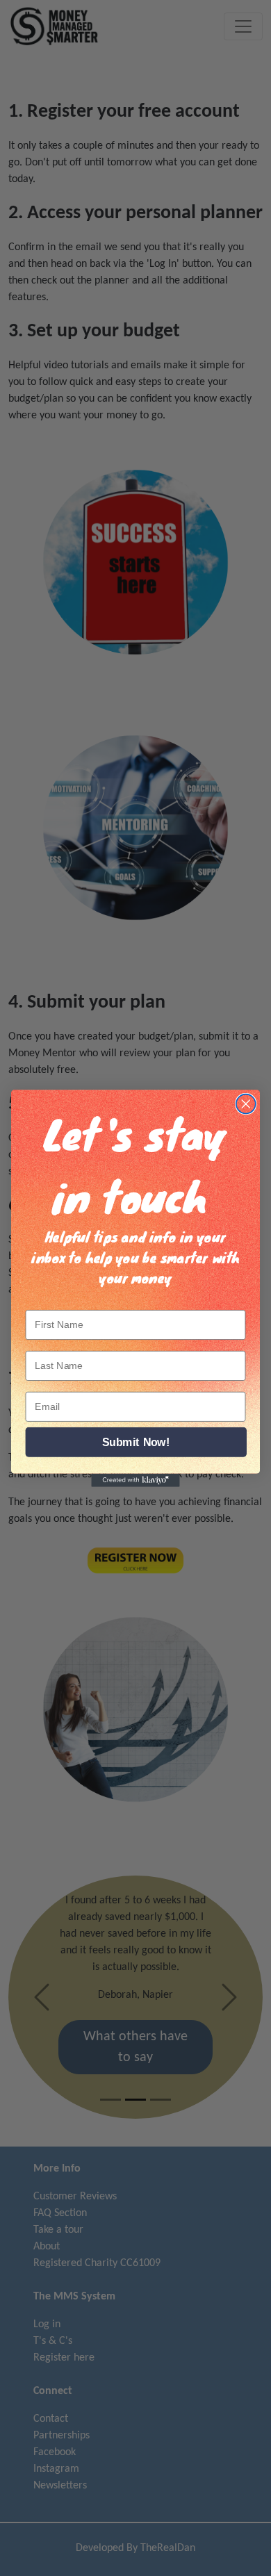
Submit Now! (136, 1442)
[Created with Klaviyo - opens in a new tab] (135, 1480)
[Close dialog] (246, 1104)
